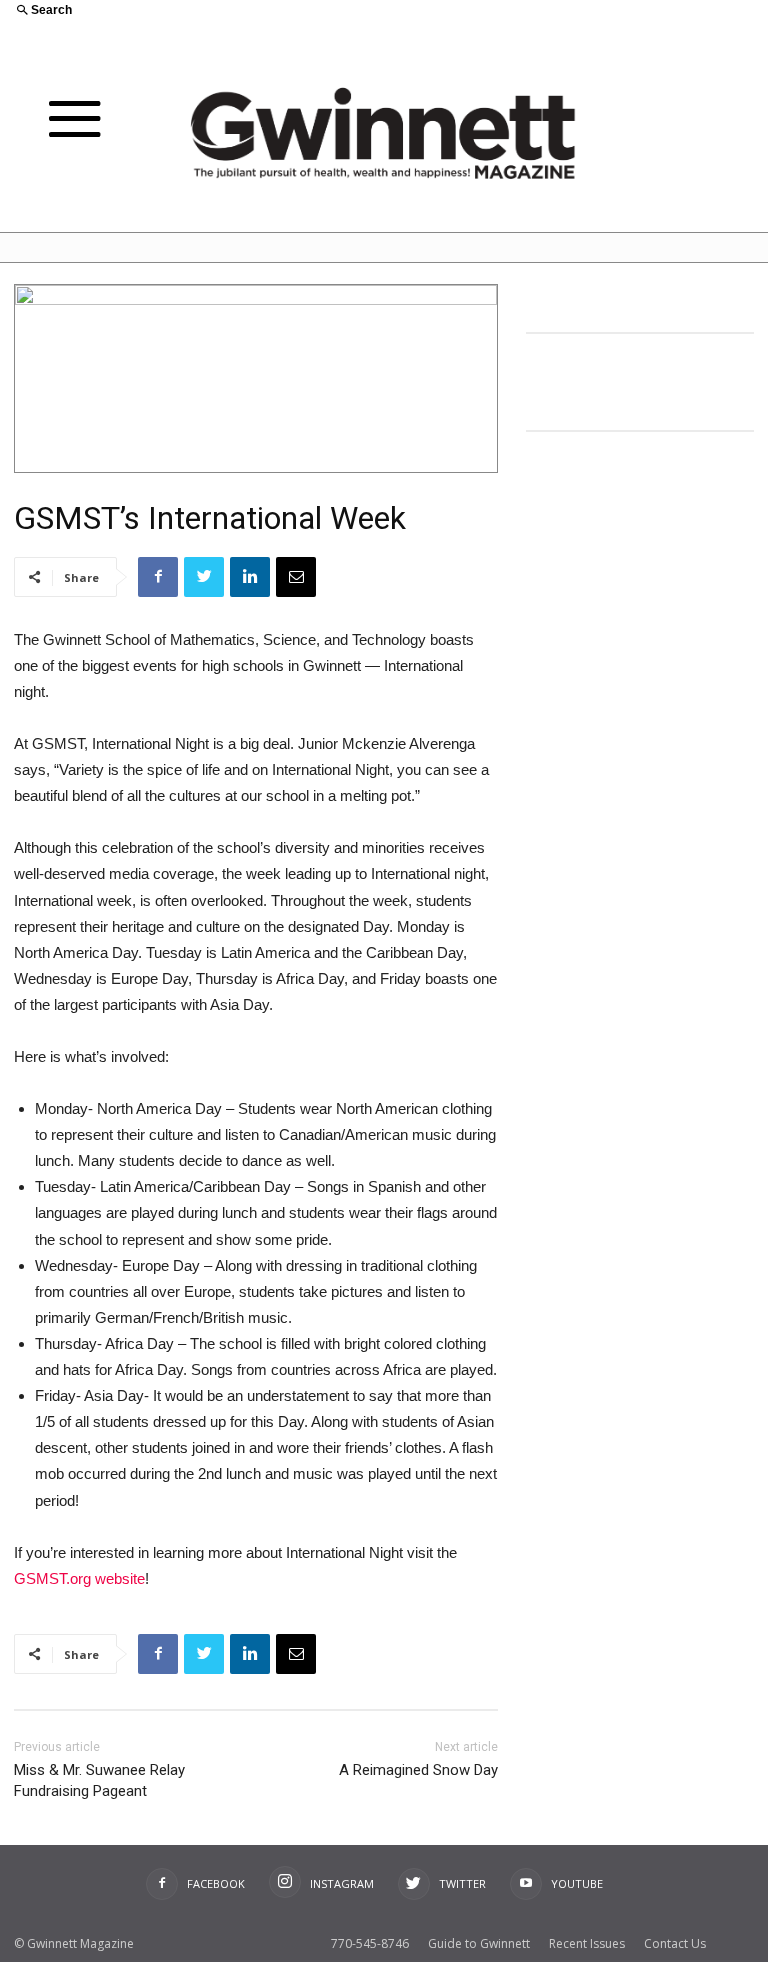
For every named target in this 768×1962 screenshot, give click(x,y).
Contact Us (675, 1943)
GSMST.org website (79, 1578)
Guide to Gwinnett (479, 1943)
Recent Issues (587, 1943)
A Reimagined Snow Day (418, 1770)
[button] (192, 11)
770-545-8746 (370, 1943)
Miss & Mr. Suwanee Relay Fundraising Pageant (99, 1780)
